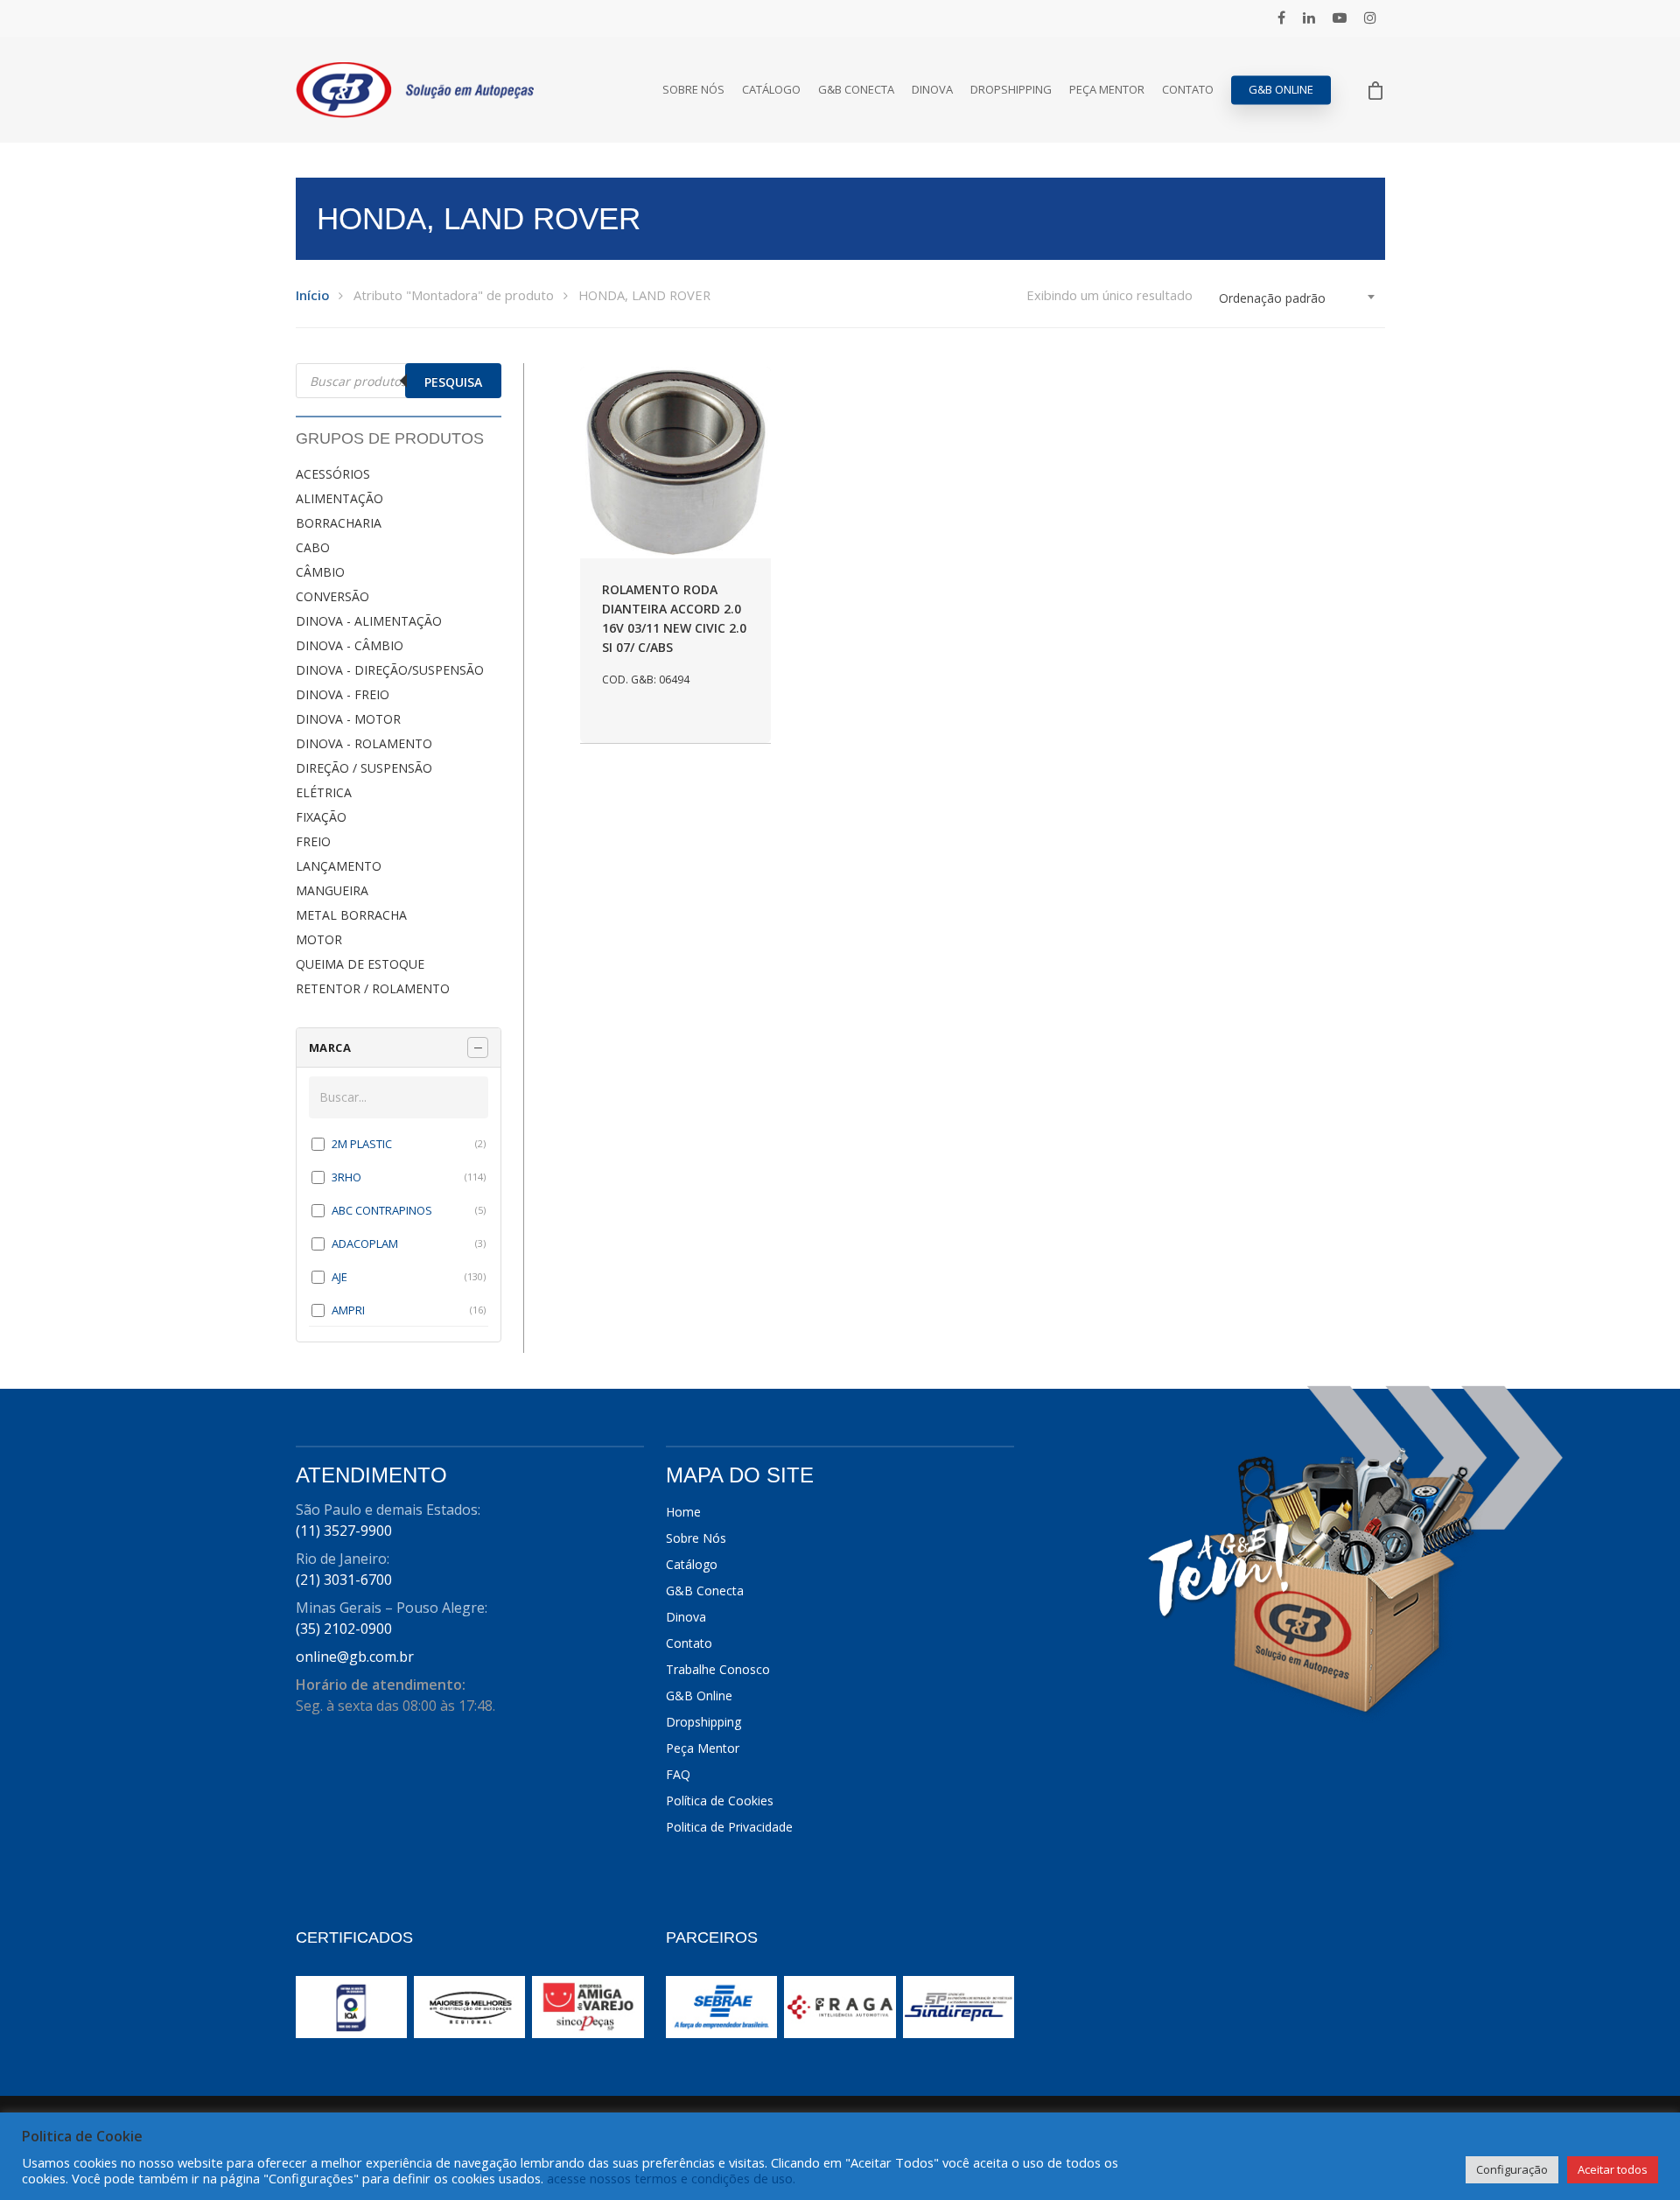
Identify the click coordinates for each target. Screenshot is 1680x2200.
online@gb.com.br (355, 1657)
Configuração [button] (1512, 2169)
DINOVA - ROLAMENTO (364, 743)
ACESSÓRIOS (333, 474)
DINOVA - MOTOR (348, 719)
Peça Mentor (1107, 90)
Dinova (932, 90)
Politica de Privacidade (729, 1827)
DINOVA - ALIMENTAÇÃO (369, 621)
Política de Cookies (720, 1801)
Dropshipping (1011, 90)
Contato (1188, 90)
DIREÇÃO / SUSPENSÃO (364, 768)
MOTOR (319, 939)
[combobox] (1298, 298)
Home (683, 1512)
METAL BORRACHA (351, 915)
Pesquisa (453, 382)
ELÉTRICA (324, 792)
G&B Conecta (856, 90)
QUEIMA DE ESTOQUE (360, 964)
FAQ (678, 1774)
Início (312, 295)
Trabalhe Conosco (718, 1669)
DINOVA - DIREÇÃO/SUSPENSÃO (390, 670)
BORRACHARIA (339, 523)
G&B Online (1281, 90)
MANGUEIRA (332, 890)
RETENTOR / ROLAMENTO (373, 988)
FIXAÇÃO (321, 817)
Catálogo (771, 90)
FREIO (313, 841)
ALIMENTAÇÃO (339, 498)
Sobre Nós (693, 90)
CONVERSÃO (332, 596)
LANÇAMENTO (339, 866)
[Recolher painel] (478, 1047)
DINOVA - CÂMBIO (350, 645)
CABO (313, 547)
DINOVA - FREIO (343, 694)
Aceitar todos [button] (1613, 2169)
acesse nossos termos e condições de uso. (671, 2178)
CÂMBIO (320, 572)
